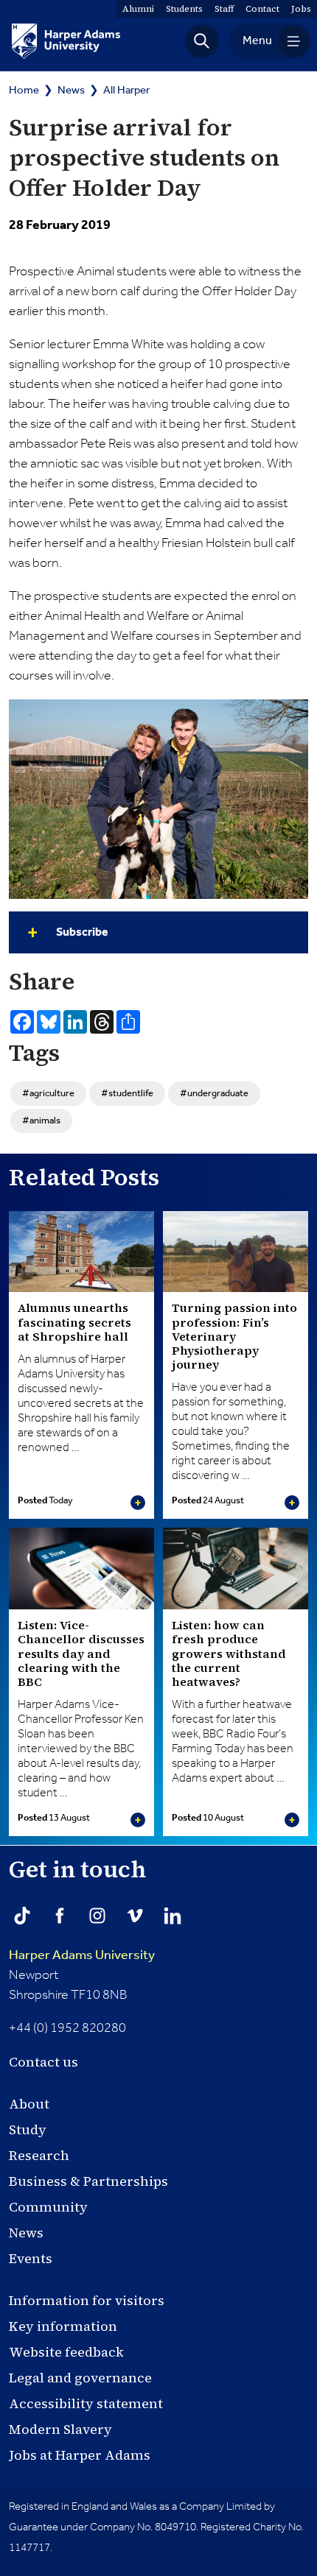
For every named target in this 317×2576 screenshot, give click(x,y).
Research (39, 2155)
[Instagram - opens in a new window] (97, 1916)
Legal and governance (80, 2378)
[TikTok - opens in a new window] (22, 1916)
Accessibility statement (86, 2403)
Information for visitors (87, 2300)
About (29, 2104)
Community (48, 2207)
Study (28, 2129)
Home (24, 90)
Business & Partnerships (88, 2181)
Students (184, 9)
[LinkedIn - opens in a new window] (173, 1916)
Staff (224, 9)
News (71, 90)
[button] (202, 41)
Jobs (301, 9)
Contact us (43, 2062)
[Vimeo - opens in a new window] (135, 1916)
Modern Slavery (60, 2429)
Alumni (138, 9)
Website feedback (66, 2352)
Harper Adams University (82, 1955)
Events (31, 2258)
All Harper (126, 90)
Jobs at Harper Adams (80, 2455)
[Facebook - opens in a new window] (60, 1916)
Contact (262, 9)
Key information (63, 2326)
